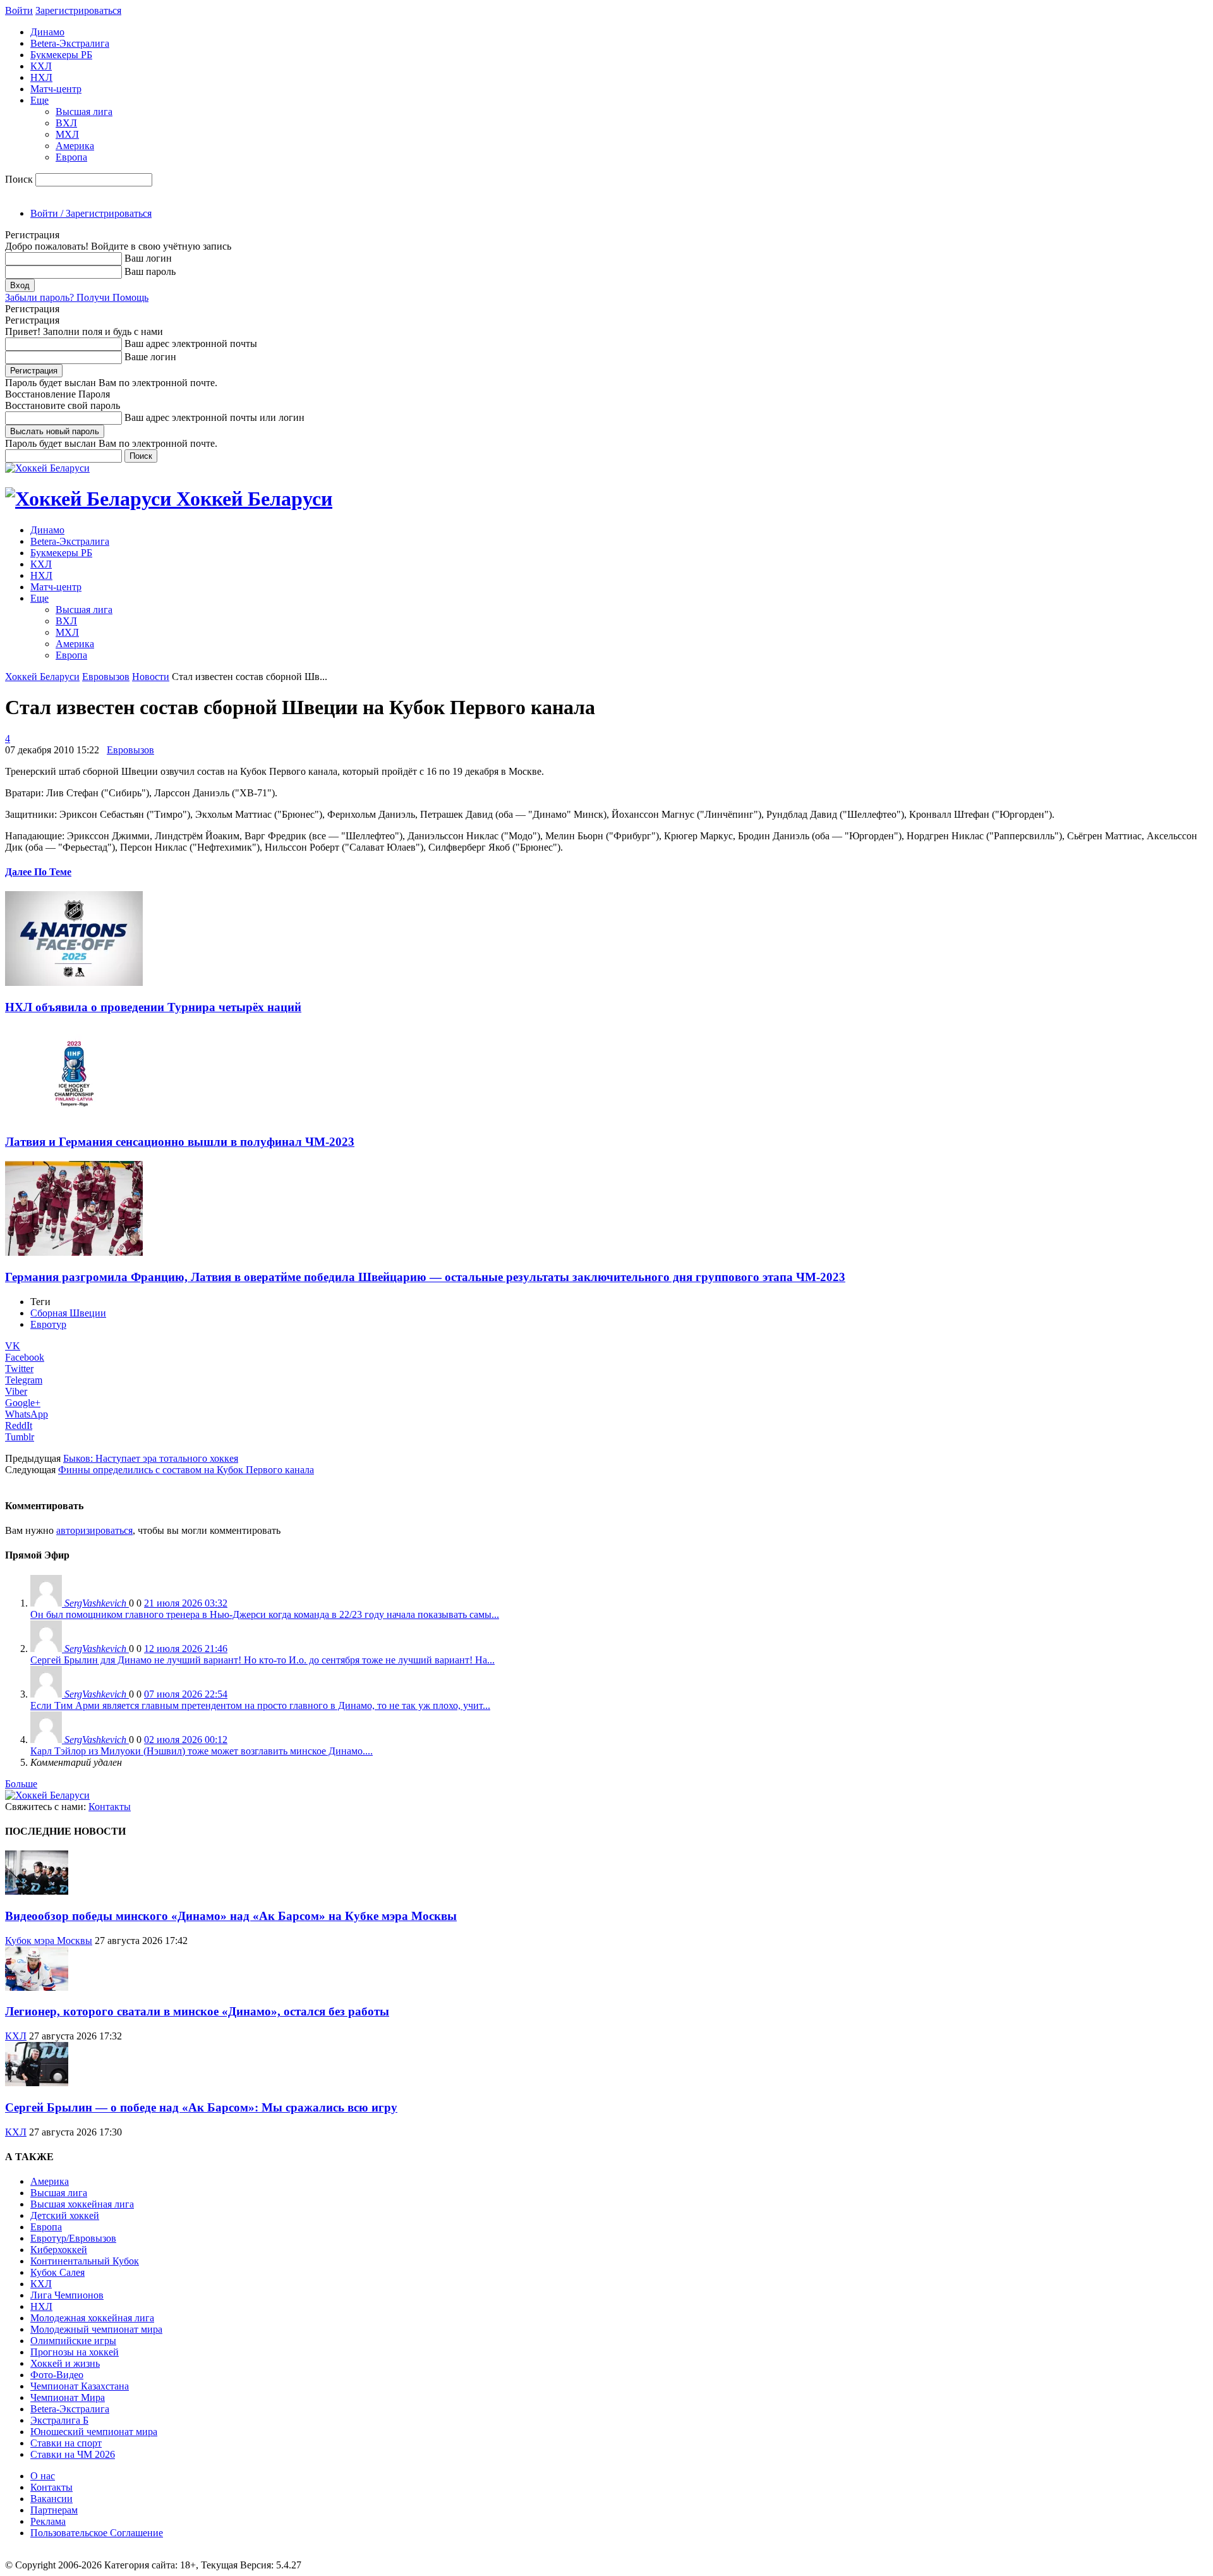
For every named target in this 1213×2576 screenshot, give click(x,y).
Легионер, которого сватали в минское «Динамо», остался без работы (197, 2011)
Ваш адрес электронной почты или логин (214, 417)
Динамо (47, 32)
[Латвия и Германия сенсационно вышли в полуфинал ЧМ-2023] (74, 1118)
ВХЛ (66, 123)
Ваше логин (150, 357)
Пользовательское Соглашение (97, 2533)
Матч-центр (56, 89)
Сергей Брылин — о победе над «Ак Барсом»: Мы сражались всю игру (201, 2107)
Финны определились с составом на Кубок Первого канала (186, 1470)
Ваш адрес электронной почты (191, 343)
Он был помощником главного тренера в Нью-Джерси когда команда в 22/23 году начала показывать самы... (265, 1614)
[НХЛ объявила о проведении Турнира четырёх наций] (74, 982)
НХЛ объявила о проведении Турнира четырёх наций (153, 1007)
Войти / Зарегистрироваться (91, 213)
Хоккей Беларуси (42, 677)
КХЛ (41, 66)
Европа (71, 157)
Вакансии (51, 2499)
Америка (75, 146)
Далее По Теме (38, 872)
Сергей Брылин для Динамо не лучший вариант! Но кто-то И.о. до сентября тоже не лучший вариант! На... (263, 1660)
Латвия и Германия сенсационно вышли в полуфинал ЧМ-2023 (180, 1142)
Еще (39, 100)
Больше (21, 1784)
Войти (19, 10)
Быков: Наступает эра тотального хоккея (151, 1458)
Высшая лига (84, 112)
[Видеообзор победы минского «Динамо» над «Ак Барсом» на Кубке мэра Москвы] (37, 1891)
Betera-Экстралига (70, 43)
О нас (43, 2476)
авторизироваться (94, 1530)
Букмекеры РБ (61, 55)
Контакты (110, 1807)
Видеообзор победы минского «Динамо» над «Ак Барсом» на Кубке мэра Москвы (231, 1916)
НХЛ (41, 77)
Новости (151, 677)
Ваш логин (148, 258)
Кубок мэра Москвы (49, 1941)
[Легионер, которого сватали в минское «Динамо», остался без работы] (37, 1987)
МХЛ (67, 134)
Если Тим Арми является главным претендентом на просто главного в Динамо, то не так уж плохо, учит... (260, 1705)
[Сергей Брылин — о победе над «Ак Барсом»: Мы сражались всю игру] (37, 2083)
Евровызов (106, 677)
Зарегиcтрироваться (78, 10)
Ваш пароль (150, 271)
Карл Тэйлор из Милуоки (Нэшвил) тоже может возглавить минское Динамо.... (202, 1751)
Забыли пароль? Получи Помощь (77, 297)
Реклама (48, 2521)
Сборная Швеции (68, 1313)
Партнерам (54, 2510)
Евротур (48, 1324)
